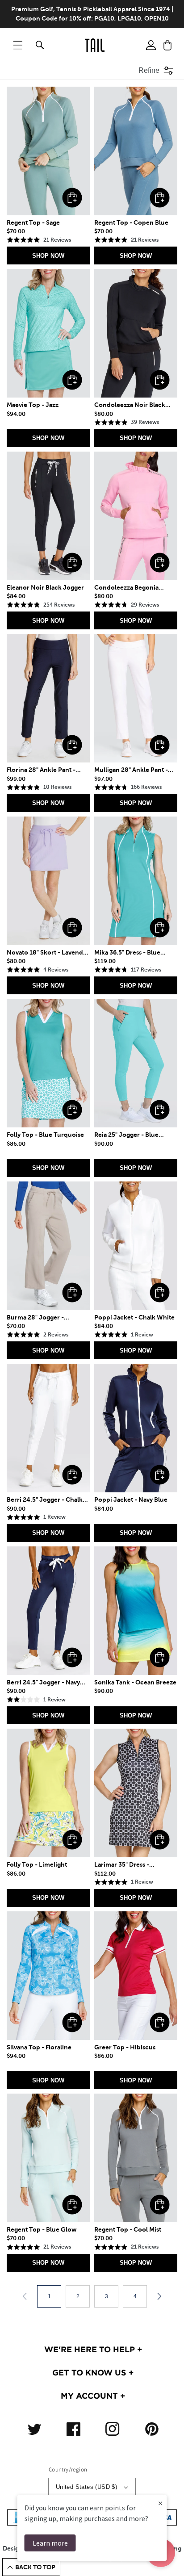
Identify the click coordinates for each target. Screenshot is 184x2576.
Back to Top (35, 2567)
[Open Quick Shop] (48, 151)
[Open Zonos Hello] (171, 2558)
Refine (149, 70)
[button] (18, 45)
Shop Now (48, 256)
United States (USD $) (86, 2487)
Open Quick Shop (72, 198)
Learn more (50, 2543)
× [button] (160, 2503)
